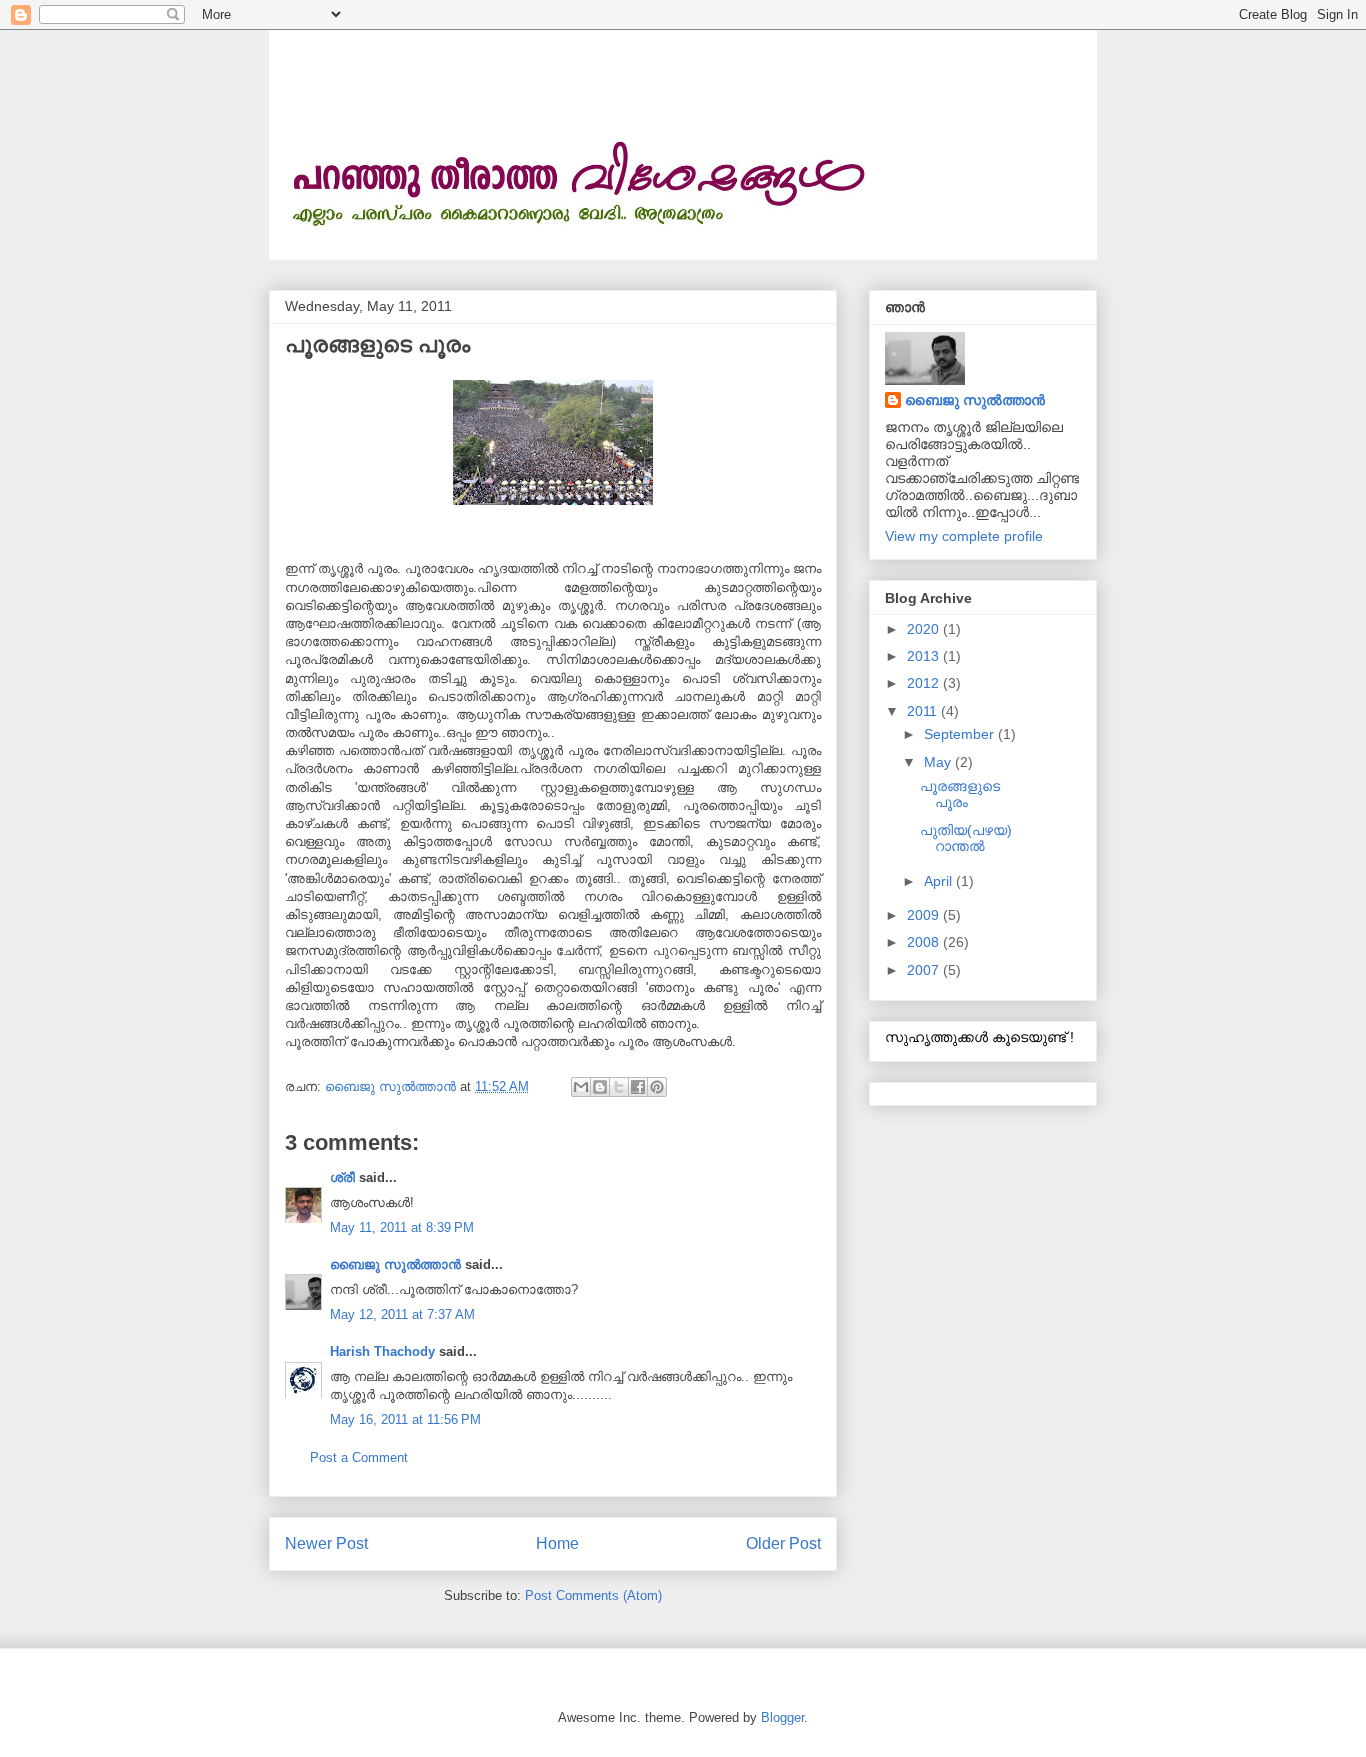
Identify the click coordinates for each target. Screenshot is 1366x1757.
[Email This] (581, 1087)
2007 (925, 970)
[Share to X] (619, 1087)
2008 (925, 942)
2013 (925, 656)
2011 (924, 711)
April (940, 881)
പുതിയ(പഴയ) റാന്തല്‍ (966, 838)
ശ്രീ (342, 1177)
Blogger (782, 1717)
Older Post (783, 1543)
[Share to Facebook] (638, 1087)
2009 (925, 915)
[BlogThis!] (600, 1087)
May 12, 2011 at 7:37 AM (402, 1314)
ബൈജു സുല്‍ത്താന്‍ (395, 1264)
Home (557, 1543)
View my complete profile (964, 536)
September (961, 734)
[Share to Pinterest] (657, 1087)
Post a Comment (359, 1457)
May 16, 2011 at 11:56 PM (405, 1419)
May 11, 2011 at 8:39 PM (402, 1227)
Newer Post (326, 1543)
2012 (925, 683)
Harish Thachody (382, 1351)
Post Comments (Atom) (593, 1595)
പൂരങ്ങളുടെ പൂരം (960, 794)
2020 (925, 629)
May (939, 762)
